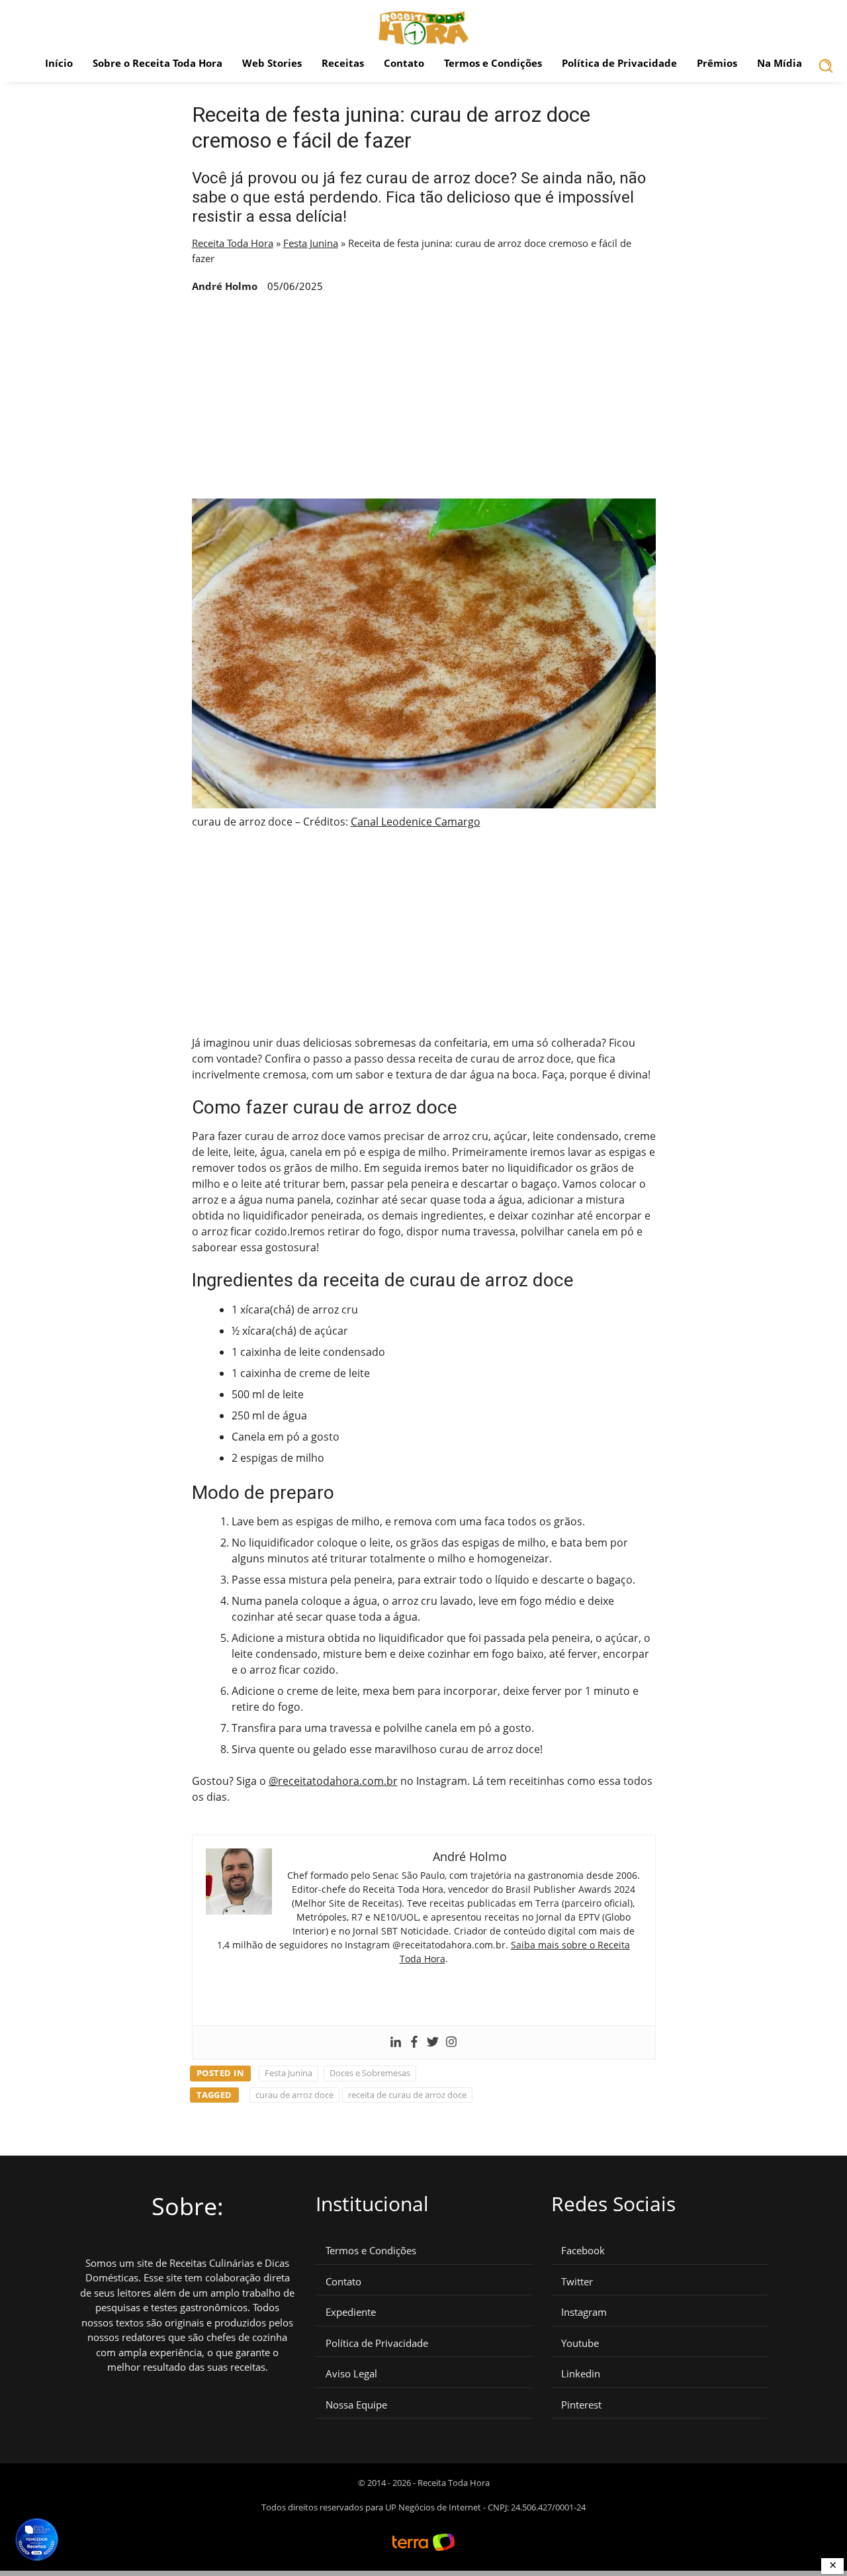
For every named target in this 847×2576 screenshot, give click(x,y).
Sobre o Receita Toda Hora (157, 63)
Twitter (577, 2282)
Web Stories (272, 63)
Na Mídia (780, 63)
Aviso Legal (351, 2374)
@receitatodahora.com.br (333, 1781)
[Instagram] (451, 2042)
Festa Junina (311, 243)
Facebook (583, 2251)
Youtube (580, 2343)
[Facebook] (414, 2042)
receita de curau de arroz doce (407, 2095)
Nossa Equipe (356, 2405)
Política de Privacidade (619, 63)
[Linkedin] (396, 2042)
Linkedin (581, 2374)
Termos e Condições (493, 63)
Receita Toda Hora (233, 243)
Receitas (343, 63)
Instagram (584, 2312)
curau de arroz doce (294, 2095)
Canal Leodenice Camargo (416, 822)
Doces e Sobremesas (370, 2073)
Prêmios (717, 63)
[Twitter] (433, 2042)
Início (59, 63)
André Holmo (225, 286)
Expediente (351, 2312)
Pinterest (581, 2405)
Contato (404, 63)
